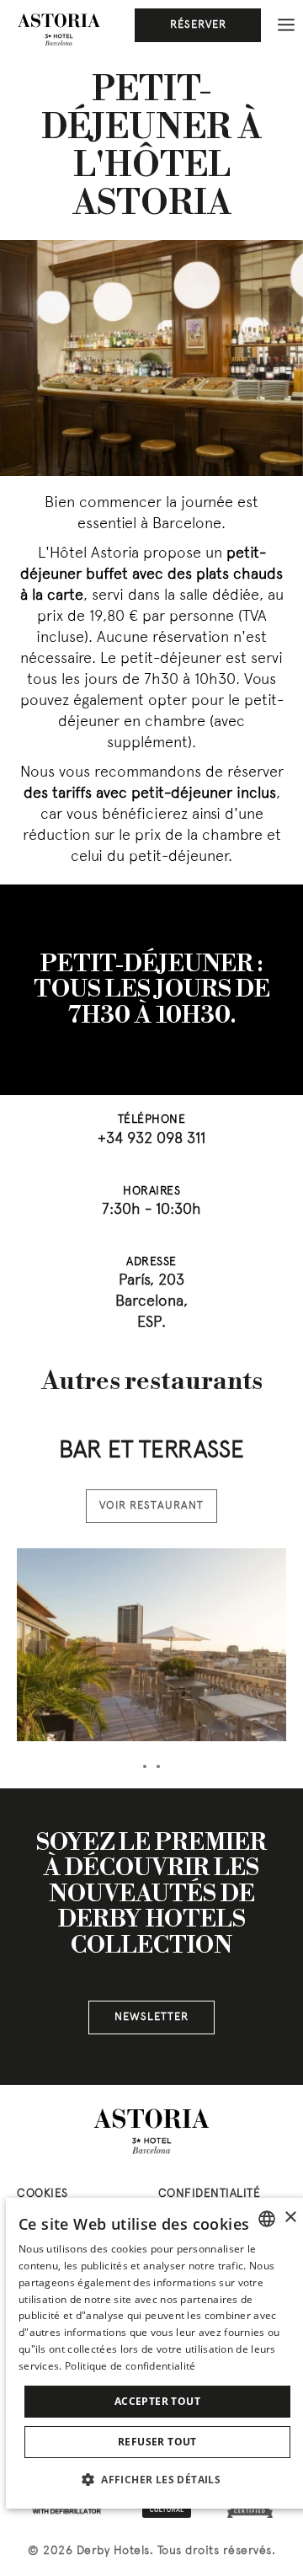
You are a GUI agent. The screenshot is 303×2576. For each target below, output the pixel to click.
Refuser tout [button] (157, 2442)
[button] (157, 2479)
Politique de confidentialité (130, 2366)
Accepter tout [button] (157, 2401)
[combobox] (267, 2219)
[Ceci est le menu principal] (286, 25)
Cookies (43, 2194)
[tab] (145, 1766)
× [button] (290, 2218)
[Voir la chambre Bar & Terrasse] (151, 1645)
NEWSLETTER (151, 2018)
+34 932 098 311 (151, 1139)
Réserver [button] (198, 25)
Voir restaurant (151, 1506)
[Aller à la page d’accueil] (59, 29)
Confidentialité (210, 2194)
